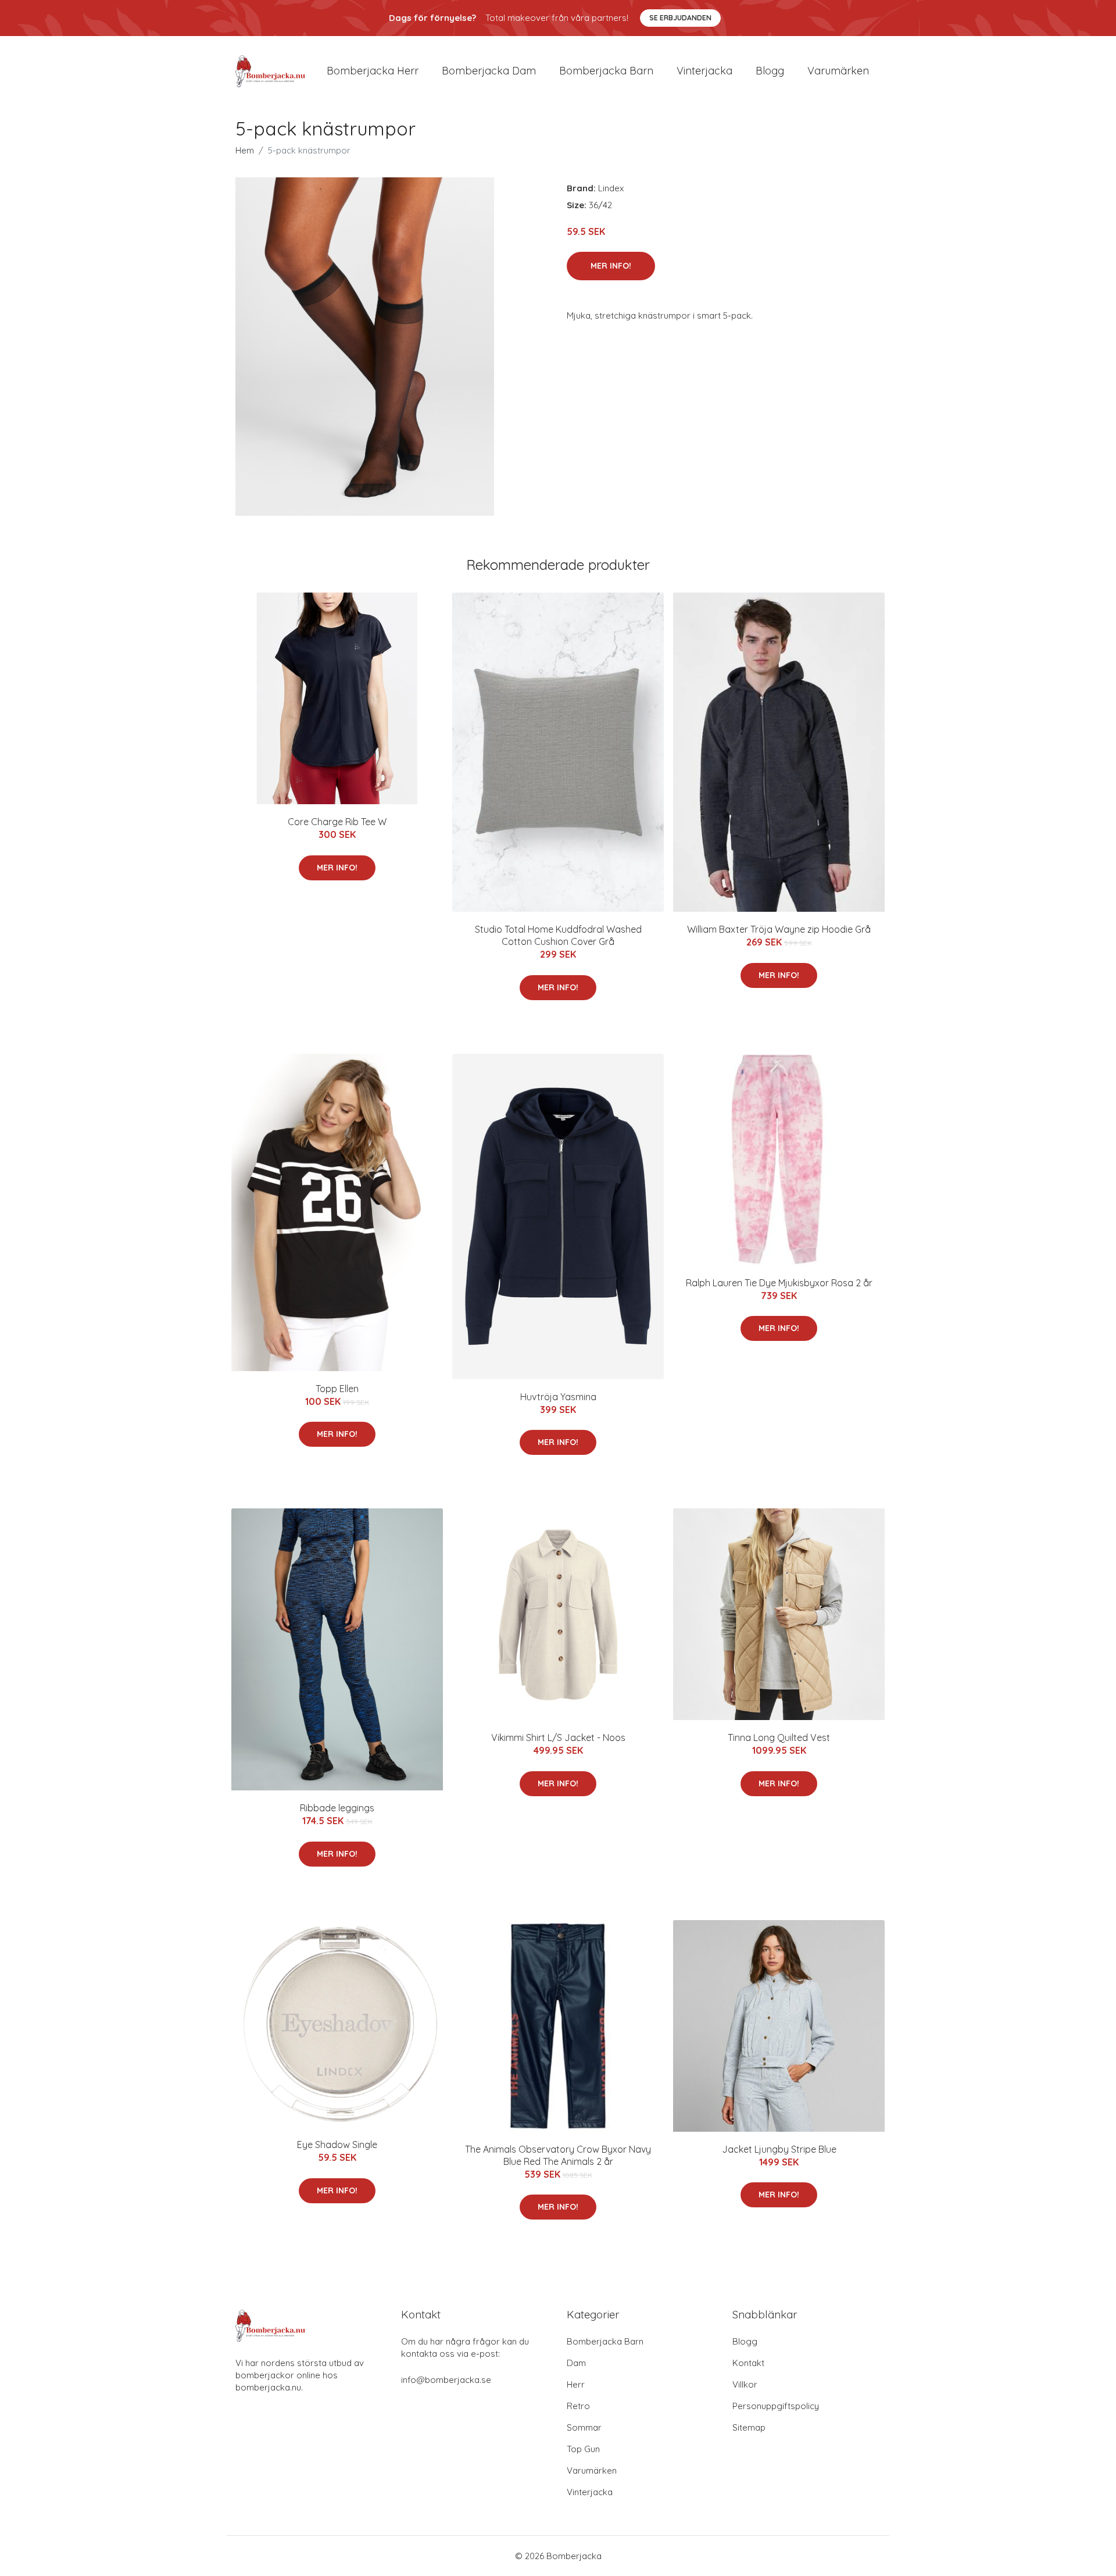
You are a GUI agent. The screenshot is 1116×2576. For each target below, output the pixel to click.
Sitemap (749, 2427)
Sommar (584, 2427)
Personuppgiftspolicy (776, 2406)
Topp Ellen (337, 1389)
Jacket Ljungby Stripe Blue (779, 2149)
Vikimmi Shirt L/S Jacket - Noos (558, 1737)
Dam (576, 2363)
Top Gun (583, 2449)
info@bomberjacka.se (446, 2380)
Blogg (770, 71)
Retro (578, 2406)
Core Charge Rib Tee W (337, 822)
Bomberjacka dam (489, 71)
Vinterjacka (704, 71)
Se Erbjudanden (680, 18)
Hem (245, 150)
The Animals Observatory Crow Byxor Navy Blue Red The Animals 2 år (558, 2155)
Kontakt (748, 2363)
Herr (576, 2384)
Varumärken (838, 71)
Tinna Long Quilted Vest (779, 1737)
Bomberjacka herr (373, 71)
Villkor (745, 2384)
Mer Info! (611, 266)
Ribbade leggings (337, 1808)
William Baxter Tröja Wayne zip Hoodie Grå (779, 929)
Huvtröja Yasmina (558, 1397)
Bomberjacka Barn (605, 2341)
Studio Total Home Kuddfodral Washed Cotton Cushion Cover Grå (558, 935)
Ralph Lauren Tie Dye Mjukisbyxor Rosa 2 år (779, 1283)
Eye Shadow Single (337, 2145)
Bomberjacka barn (606, 71)
